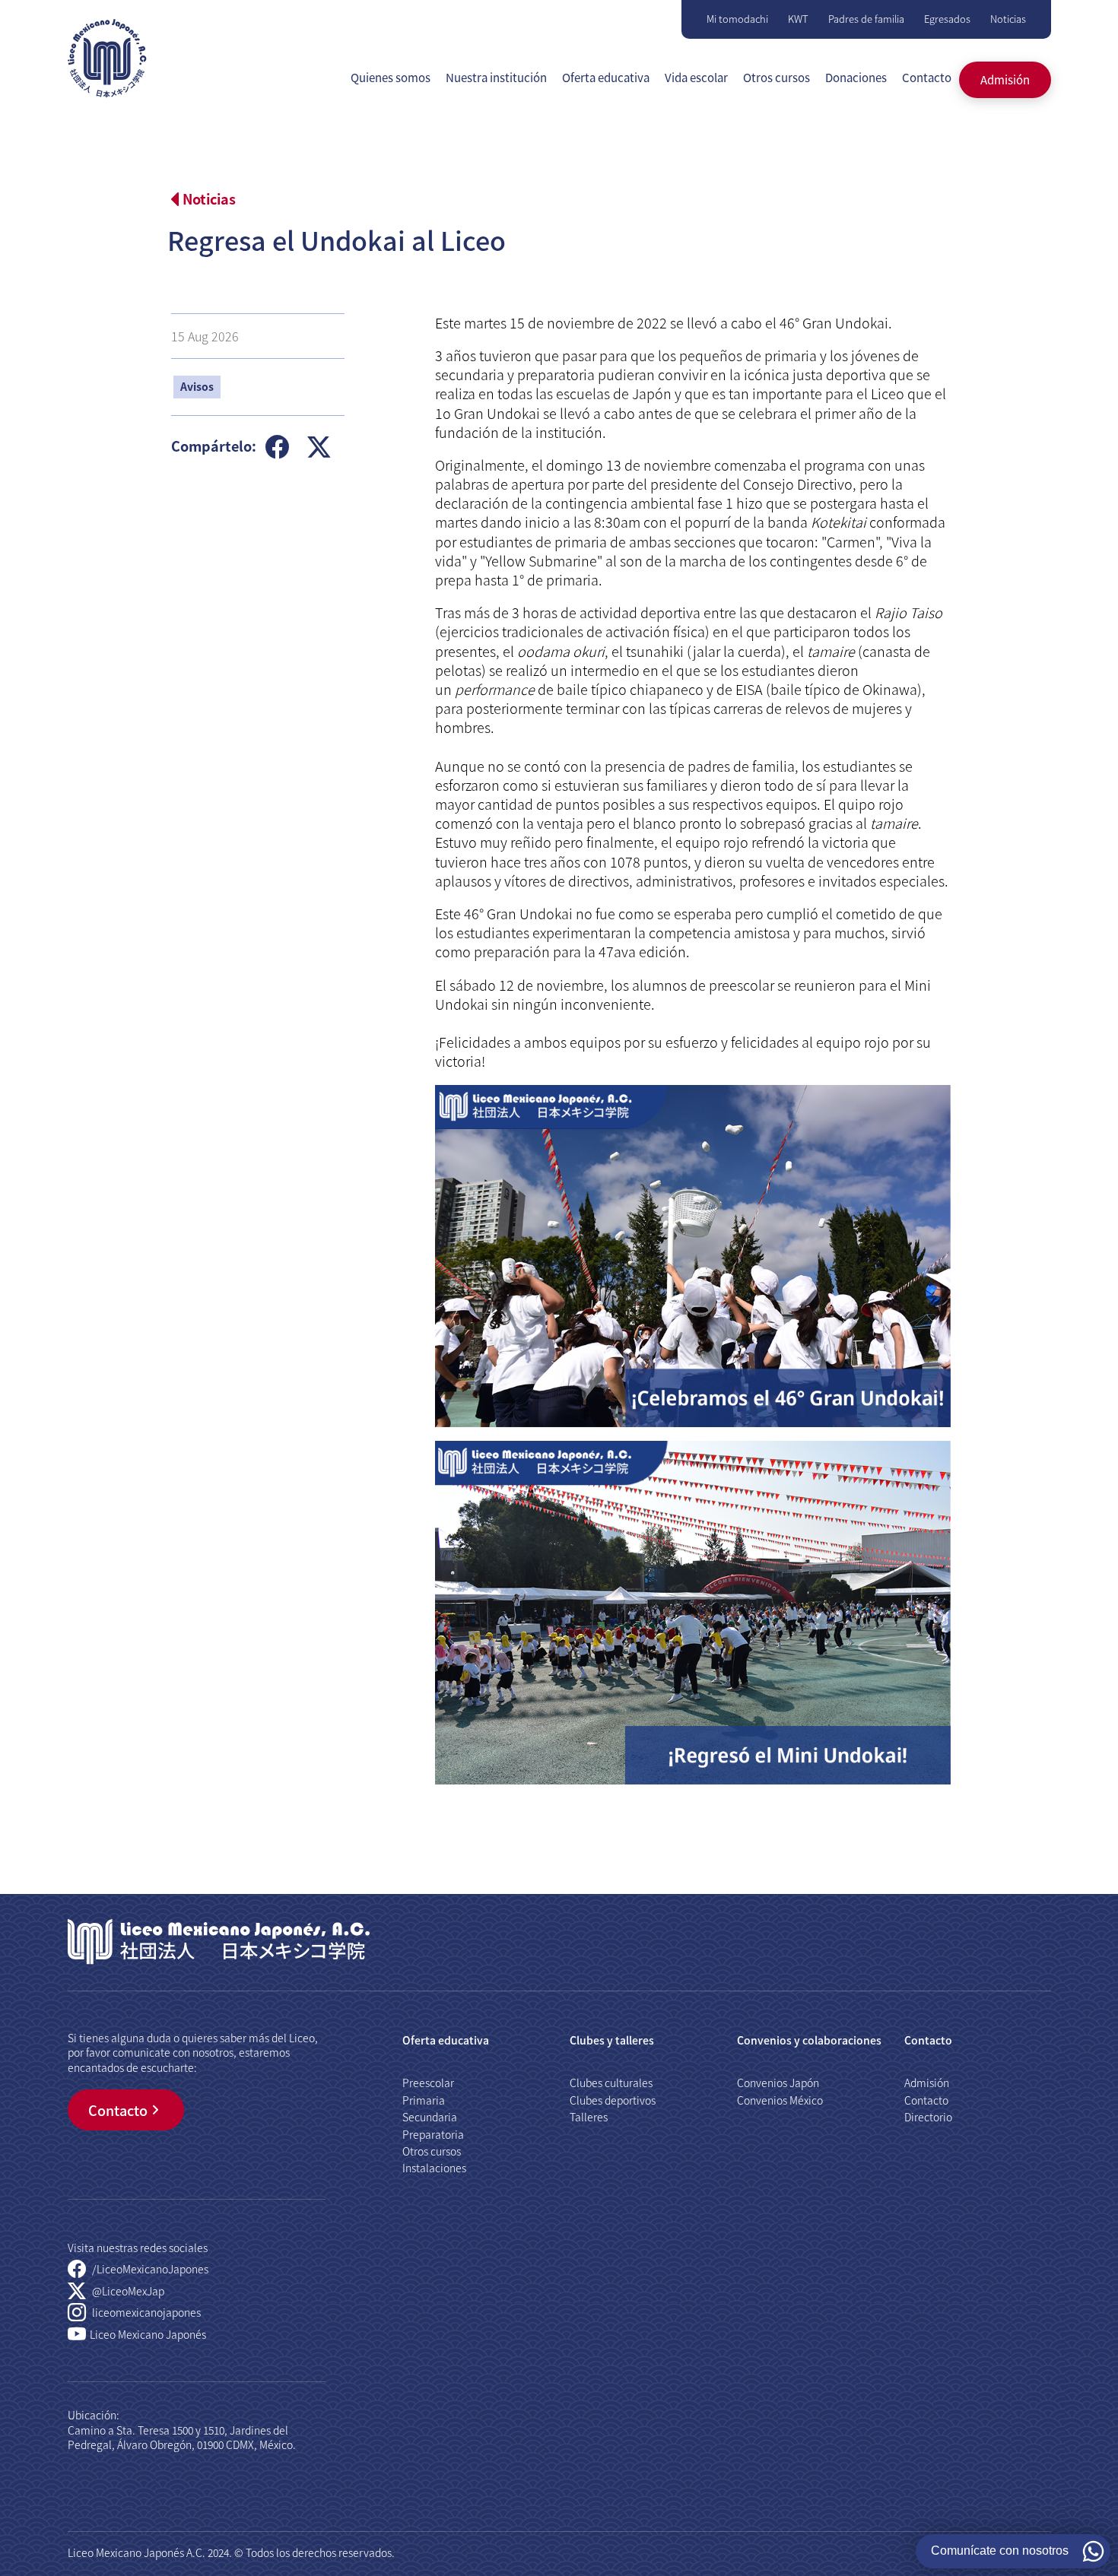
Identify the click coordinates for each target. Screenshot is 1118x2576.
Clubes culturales (611, 2083)
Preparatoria (433, 2134)
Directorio (928, 2117)
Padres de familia (866, 19)
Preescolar (428, 2083)
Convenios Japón (778, 2083)
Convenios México (780, 2100)
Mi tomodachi (737, 19)
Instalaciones (434, 2168)
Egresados (947, 19)
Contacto (927, 77)
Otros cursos (777, 77)
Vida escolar (696, 77)
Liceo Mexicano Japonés (148, 2334)
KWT (798, 19)
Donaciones (856, 77)
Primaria (424, 2100)
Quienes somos (391, 77)
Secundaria (430, 2117)
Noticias (1008, 19)
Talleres (589, 2117)
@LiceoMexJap (127, 2291)
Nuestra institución (496, 77)
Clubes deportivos (613, 2100)
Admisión (1005, 79)
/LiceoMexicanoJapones (149, 2269)
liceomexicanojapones (145, 2312)
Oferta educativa (606, 77)
